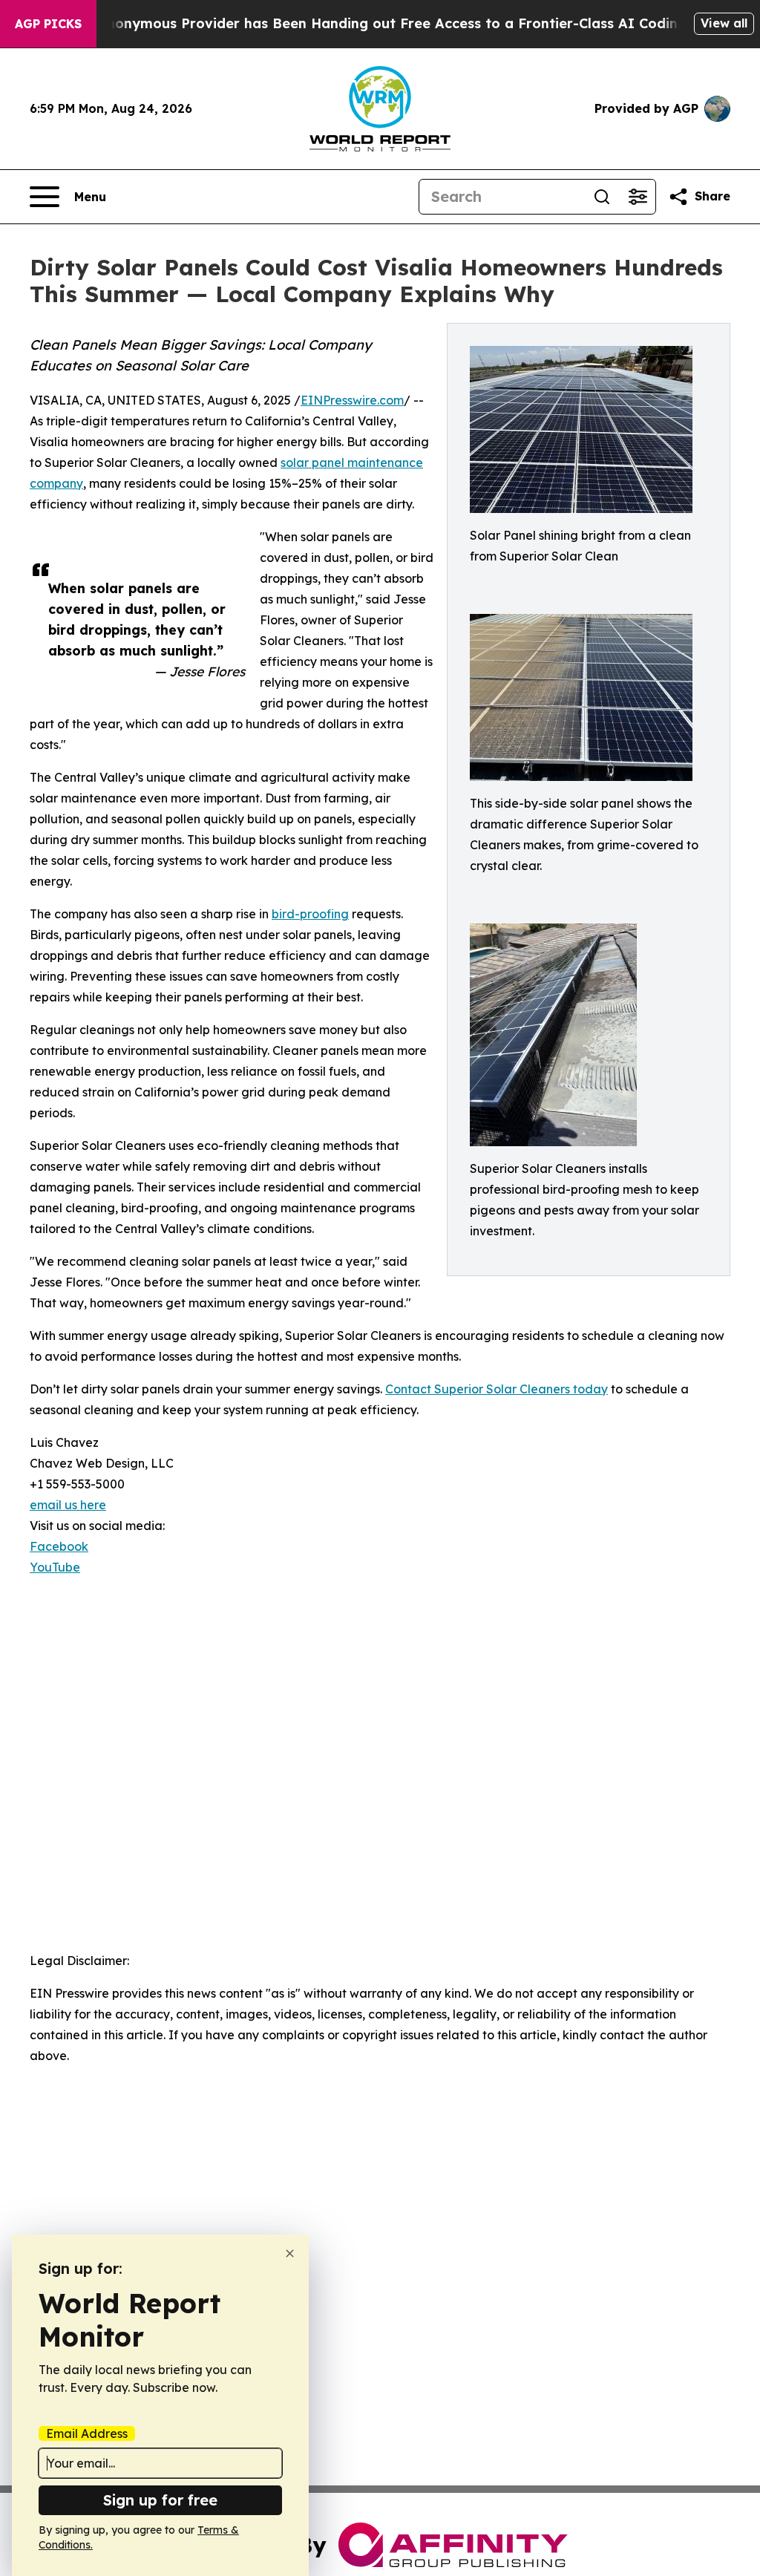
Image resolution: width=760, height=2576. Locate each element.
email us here (68, 1505)
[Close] (290, 2253)
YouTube (55, 1567)
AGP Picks (48, 24)
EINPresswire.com (352, 400)
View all (724, 23)
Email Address (87, 2433)
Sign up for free (160, 2500)
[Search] (602, 197)
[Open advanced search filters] (638, 197)
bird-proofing (310, 914)
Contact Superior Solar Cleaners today (497, 1389)
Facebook (59, 1546)
